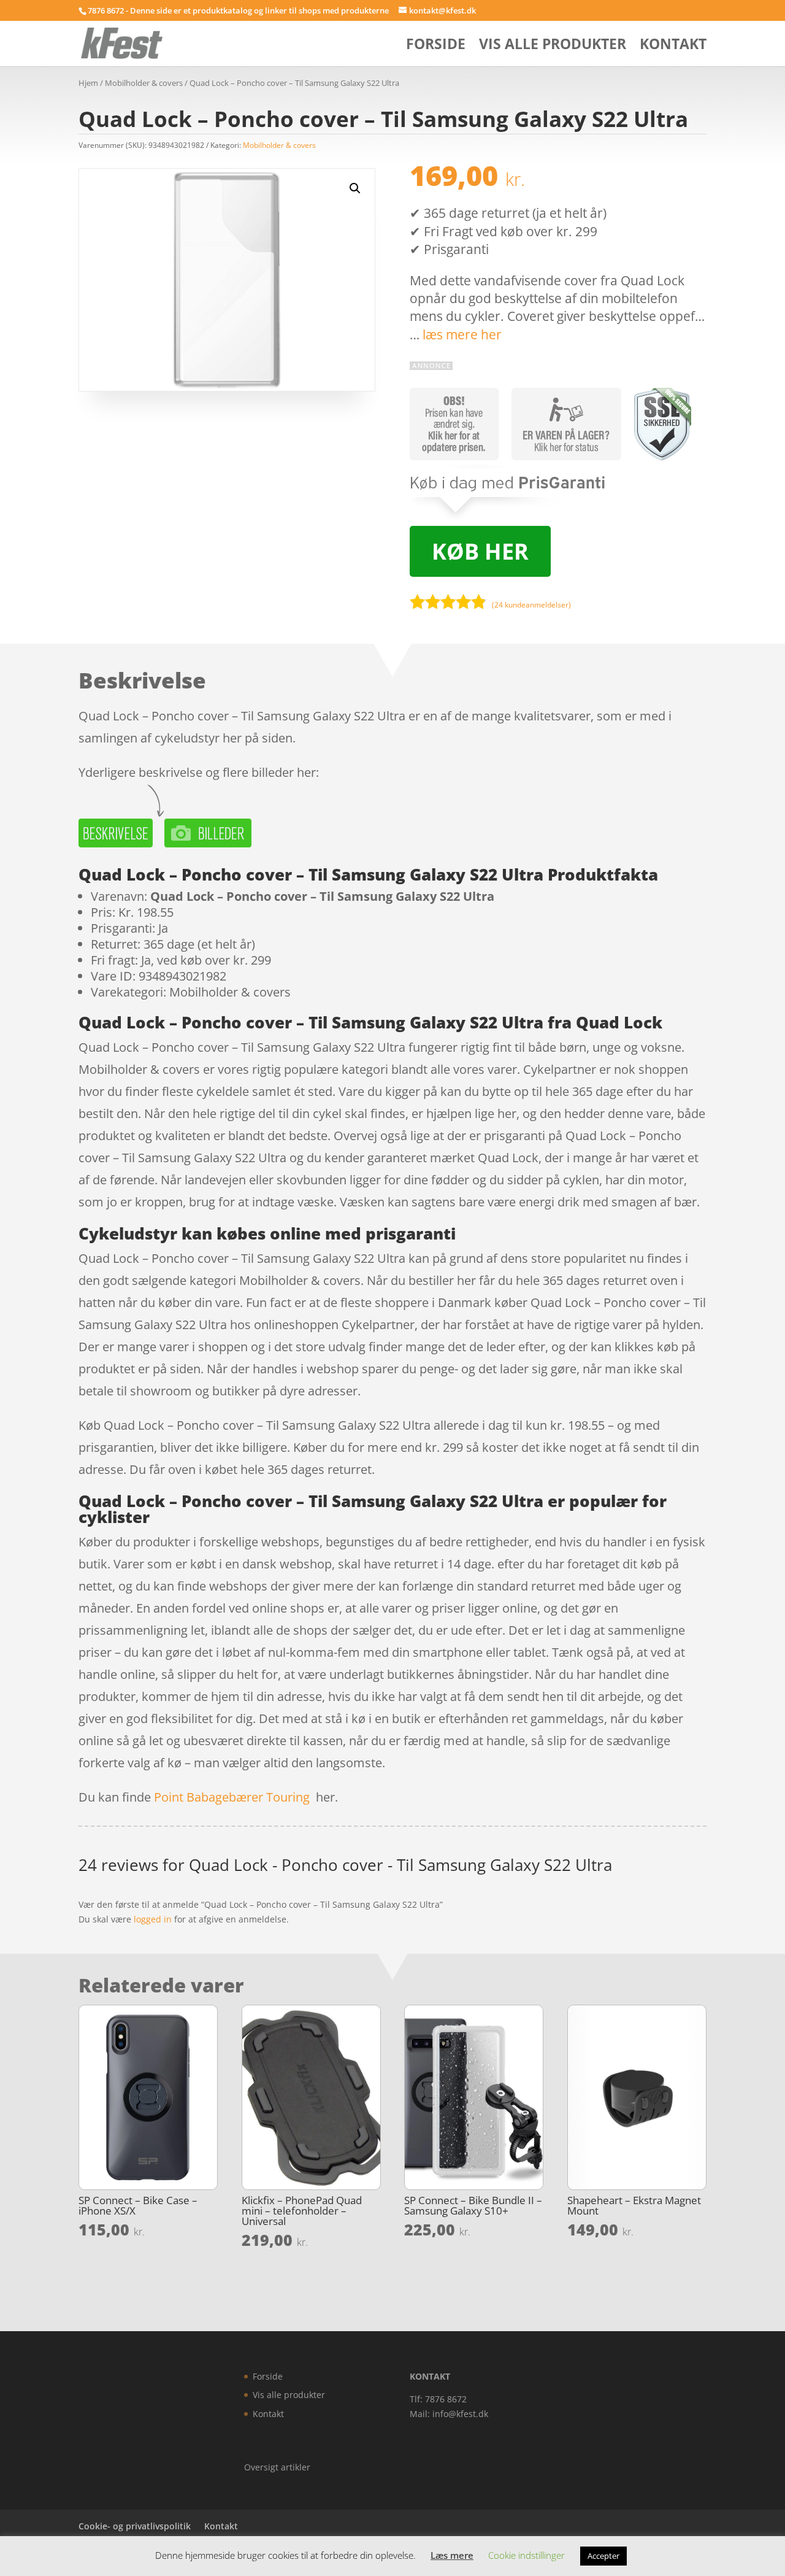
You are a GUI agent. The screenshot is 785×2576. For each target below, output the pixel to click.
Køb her (480, 551)
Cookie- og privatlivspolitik (135, 2526)
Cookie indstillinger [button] (527, 2555)
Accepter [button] (603, 2556)
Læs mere (452, 2555)
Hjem (88, 83)
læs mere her (462, 334)
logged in (153, 1919)
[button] (355, 188)
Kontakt (673, 46)
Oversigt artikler (277, 2467)
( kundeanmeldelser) (531, 605)
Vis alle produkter (553, 46)
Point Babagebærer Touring (232, 1797)
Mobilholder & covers (144, 83)
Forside (436, 46)
